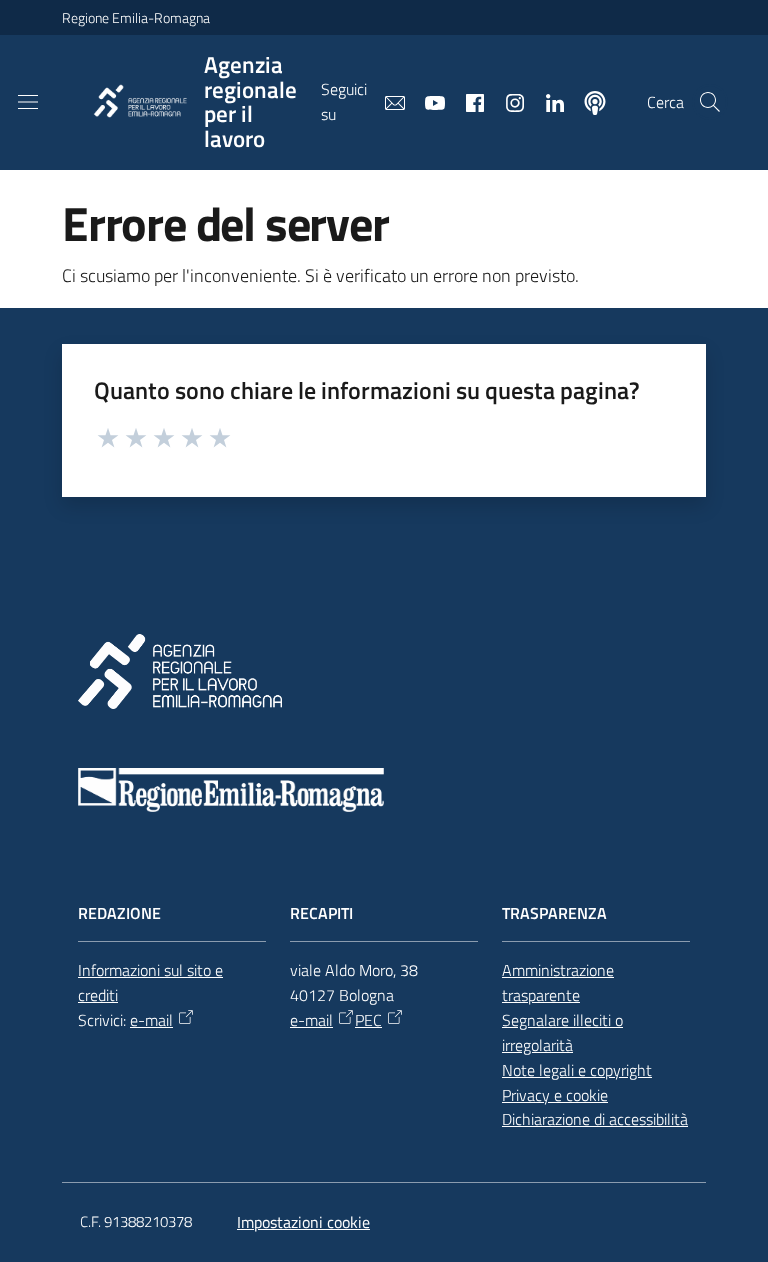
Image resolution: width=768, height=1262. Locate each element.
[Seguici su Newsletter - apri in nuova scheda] (387, 101)
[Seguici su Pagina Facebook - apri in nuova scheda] (467, 101)
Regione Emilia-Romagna (136, 17)
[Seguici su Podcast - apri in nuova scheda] (587, 101)
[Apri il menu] (28, 102)
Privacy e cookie (555, 1095)
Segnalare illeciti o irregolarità (562, 1032)
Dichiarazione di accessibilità (595, 1119)
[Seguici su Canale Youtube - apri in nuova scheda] (427, 101)
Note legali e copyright (577, 1070)
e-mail (151, 1020)
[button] (710, 102)
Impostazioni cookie (303, 1222)
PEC (368, 1020)
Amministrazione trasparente (558, 982)
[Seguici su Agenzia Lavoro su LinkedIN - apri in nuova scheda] (547, 101)
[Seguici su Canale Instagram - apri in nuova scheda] (507, 101)
